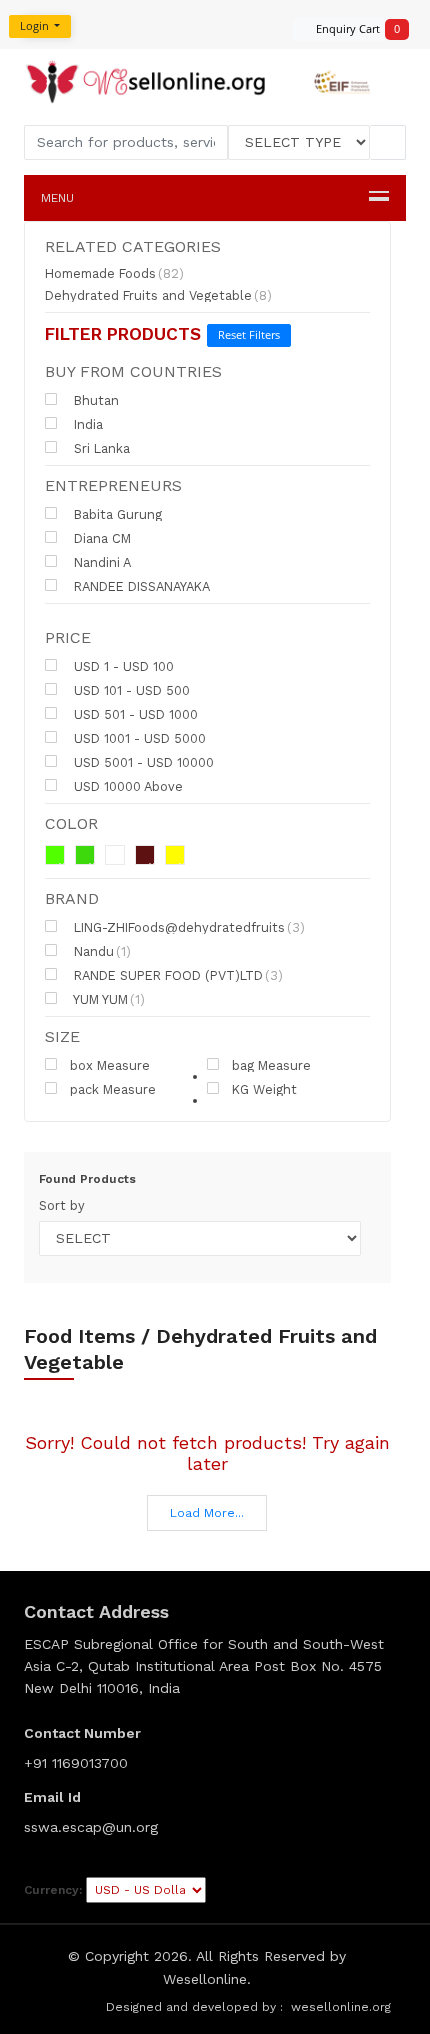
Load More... (207, 1513)
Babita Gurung (116, 514)
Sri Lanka (100, 448)
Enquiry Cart (352, 28)
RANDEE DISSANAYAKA (140, 586)
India (86, 424)
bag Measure (271, 1065)
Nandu (100, 951)
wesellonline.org (341, 2007)
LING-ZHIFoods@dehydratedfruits (187, 927)
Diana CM (100, 538)
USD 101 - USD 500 (130, 690)
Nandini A (100, 562)
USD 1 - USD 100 (122, 666)
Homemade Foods (114, 274)
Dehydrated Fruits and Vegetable (158, 296)
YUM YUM (107, 999)
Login (36, 25)
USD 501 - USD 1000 (134, 714)
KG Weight (264, 1089)
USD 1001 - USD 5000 (138, 738)
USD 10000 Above (126, 786)
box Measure (110, 1065)
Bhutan (94, 400)
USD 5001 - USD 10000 (142, 762)
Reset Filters (249, 334)
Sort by (62, 1205)
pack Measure (113, 1089)
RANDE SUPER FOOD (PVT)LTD (176, 975)
